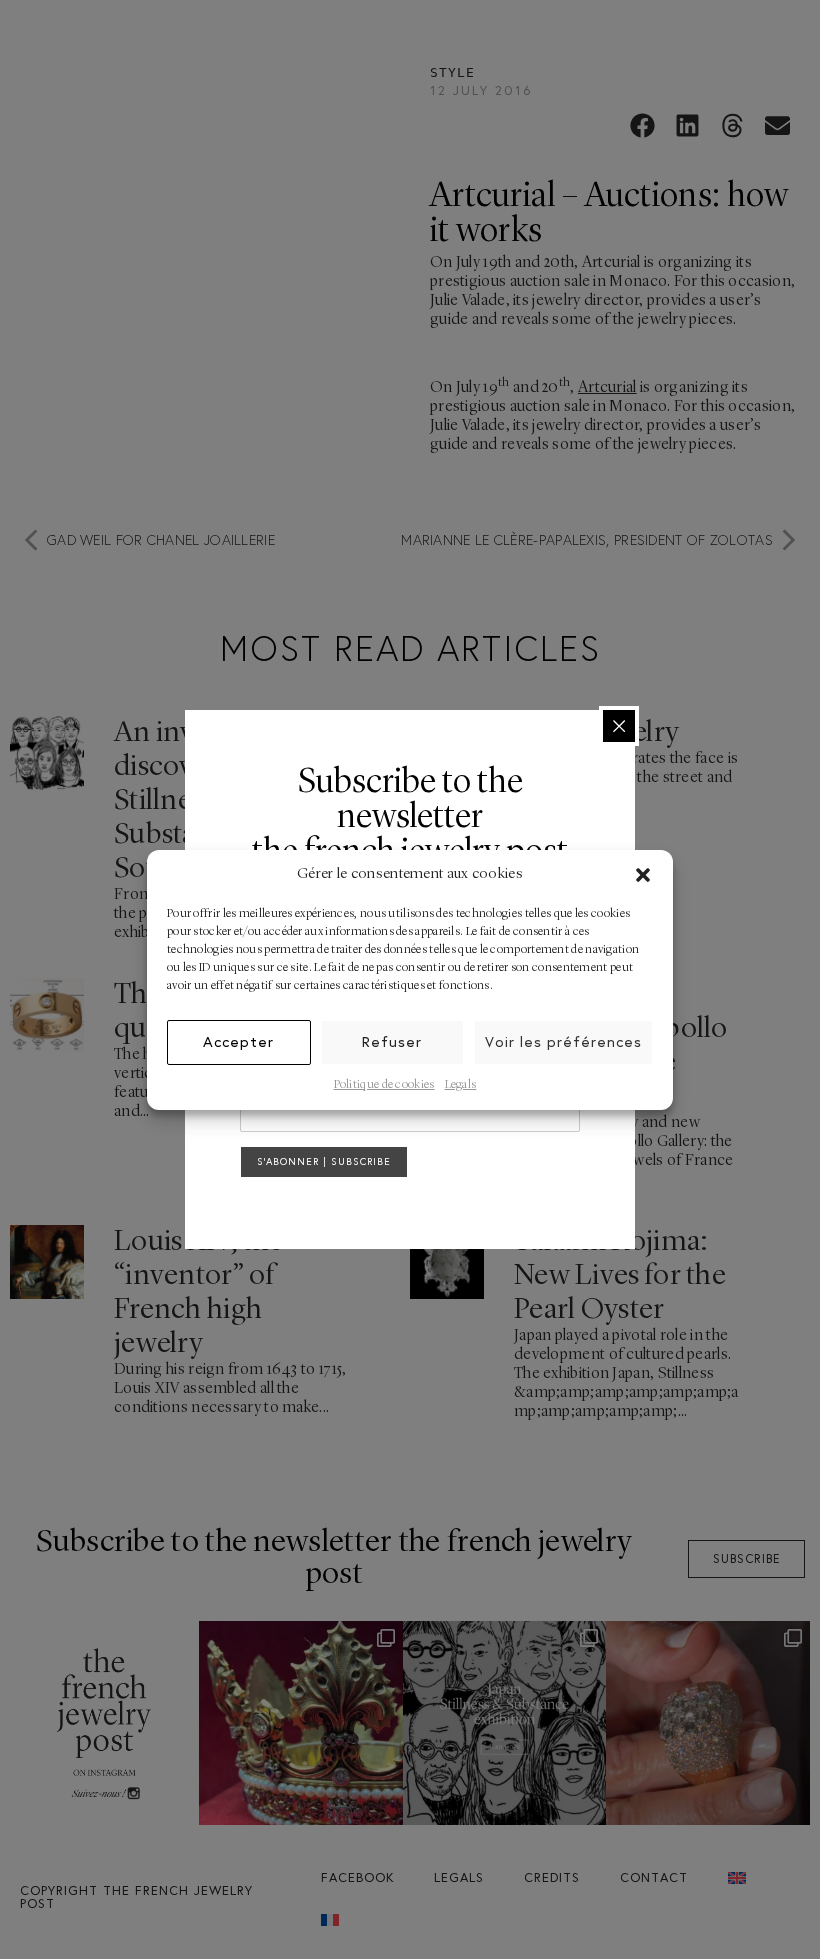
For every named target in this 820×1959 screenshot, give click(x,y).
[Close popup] (619, 726)
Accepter (238, 1041)
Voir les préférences (563, 1041)
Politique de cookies (384, 1085)
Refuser (392, 1041)
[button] (643, 875)
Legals (461, 1085)
